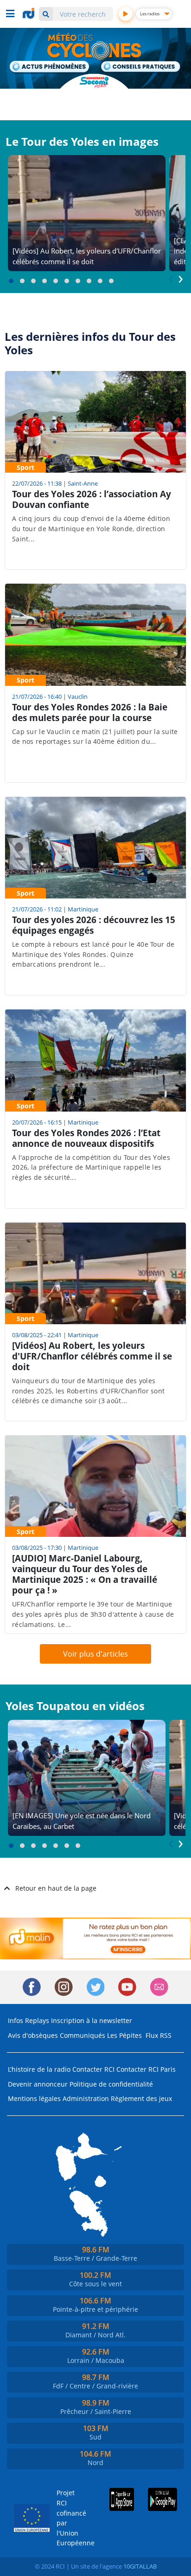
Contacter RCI (93, 2069)
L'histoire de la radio (39, 2069)
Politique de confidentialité (111, 2084)
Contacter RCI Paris (146, 2069)
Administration (86, 2098)
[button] (11, 281)
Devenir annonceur (38, 2084)
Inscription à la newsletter (92, 2020)
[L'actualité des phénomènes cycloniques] (50, 67)
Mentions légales (34, 2098)
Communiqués (83, 2035)
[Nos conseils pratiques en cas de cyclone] (141, 67)
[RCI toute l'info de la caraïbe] (30, 13)
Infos (16, 2020)
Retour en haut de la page (56, 1888)
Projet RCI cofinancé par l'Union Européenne (69, 2518)
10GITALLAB (140, 2566)
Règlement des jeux (141, 2098)
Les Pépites (124, 2035)
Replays (37, 2020)
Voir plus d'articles (95, 1654)
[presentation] (171, 277)
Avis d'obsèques (33, 2035)
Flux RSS (159, 2035)
